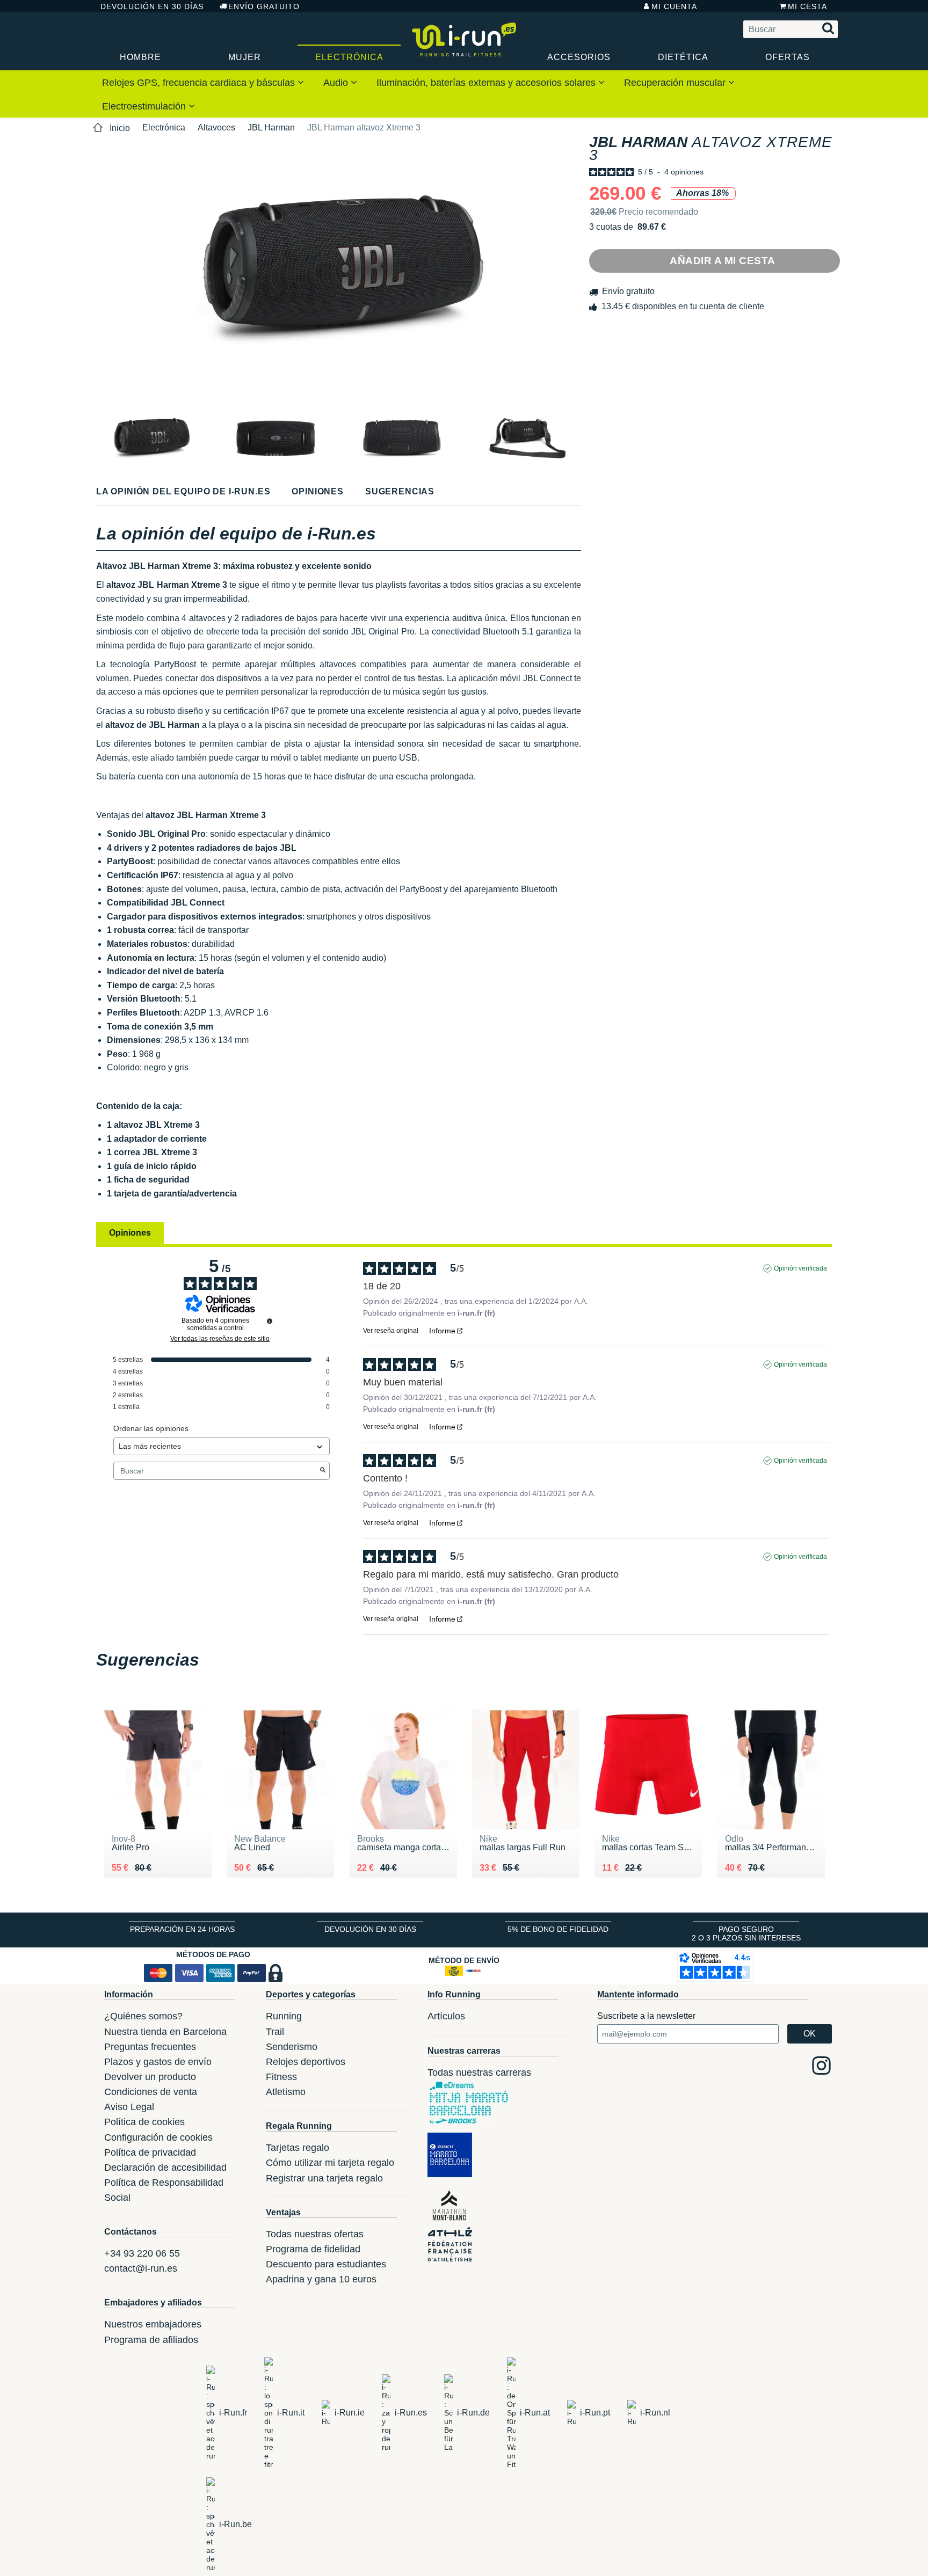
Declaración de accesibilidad (165, 2168)
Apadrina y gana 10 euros (321, 2279)
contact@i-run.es (141, 2268)
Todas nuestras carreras (479, 2073)
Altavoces (216, 127)
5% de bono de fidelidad (558, 1929)
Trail (275, 2032)
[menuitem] (203, 82)
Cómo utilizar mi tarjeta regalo (330, 2163)
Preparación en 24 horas (182, 1929)
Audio (337, 83)
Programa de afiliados (151, 2340)
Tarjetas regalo (298, 2148)
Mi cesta (807, 6)
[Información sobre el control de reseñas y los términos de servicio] (270, 1321)
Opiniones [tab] (130, 1233)
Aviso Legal (129, 2107)
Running (284, 2016)
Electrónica (349, 57)
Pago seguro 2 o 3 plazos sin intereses (746, 1933)
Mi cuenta (674, 6)
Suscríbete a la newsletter (646, 2016)
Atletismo (286, 2092)
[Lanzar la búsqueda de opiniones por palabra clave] (323, 1471)
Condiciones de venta (151, 2092)
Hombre (140, 57)
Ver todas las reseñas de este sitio (220, 1339)
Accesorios (579, 57)
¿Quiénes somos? (143, 2016)
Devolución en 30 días (152, 6)
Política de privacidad (150, 2152)
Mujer (245, 57)
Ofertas (788, 57)
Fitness (281, 2077)
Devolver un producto (150, 2077)
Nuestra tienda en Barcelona (165, 2032)
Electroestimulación (145, 106)
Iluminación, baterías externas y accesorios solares (487, 83)
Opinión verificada (800, 1268)
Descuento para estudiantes (326, 2264)
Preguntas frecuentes (150, 2047)
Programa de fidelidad (313, 2249)
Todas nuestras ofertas (315, 2234)
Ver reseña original (391, 1331)
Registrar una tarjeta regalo (324, 2178)
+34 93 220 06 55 (142, 2253)
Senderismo (292, 2047)
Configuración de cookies (158, 2137)
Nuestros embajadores (153, 2324)
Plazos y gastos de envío (158, 2062)
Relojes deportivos (306, 2062)
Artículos (446, 2016)
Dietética (683, 57)
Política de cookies (144, 2122)
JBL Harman (271, 127)
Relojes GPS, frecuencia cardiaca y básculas (200, 83)
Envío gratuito (264, 6)
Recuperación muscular (676, 83)
